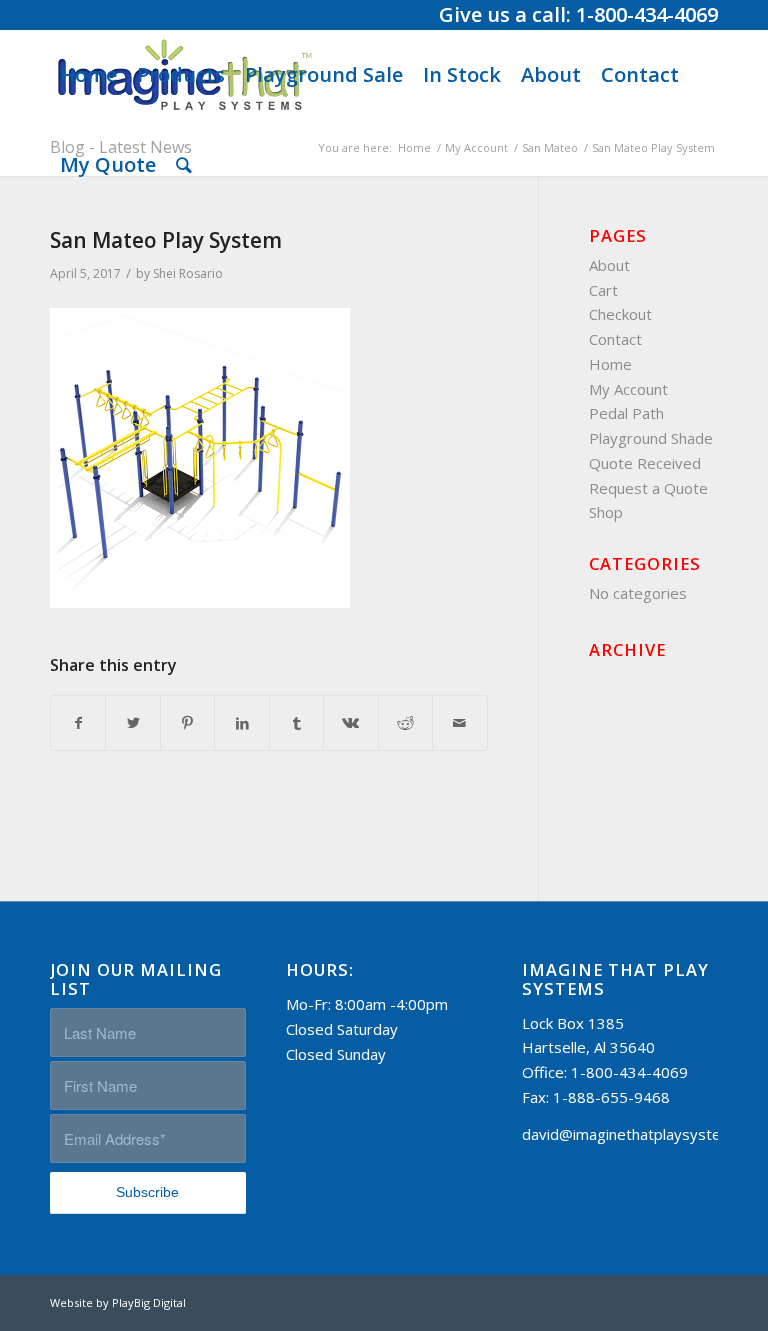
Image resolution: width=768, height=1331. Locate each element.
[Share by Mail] (459, 723)
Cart (603, 290)
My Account (628, 389)
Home (610, 364)
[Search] (184, 165)
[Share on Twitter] (132, 723)
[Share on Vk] (350, 723)
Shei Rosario (188, 273)
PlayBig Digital (149, 1302)
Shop (606, 512)
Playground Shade (651, 438)
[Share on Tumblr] (296, 723)
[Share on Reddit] (405, 723)
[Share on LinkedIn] (241, 723)
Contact (615, 339)
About (609, 265)
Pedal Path (626, 413)
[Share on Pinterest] (187, 723)
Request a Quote (648, 488)
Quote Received (645, 463)
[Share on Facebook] (78, 723)
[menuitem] (88, 75)
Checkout (620, 314)
